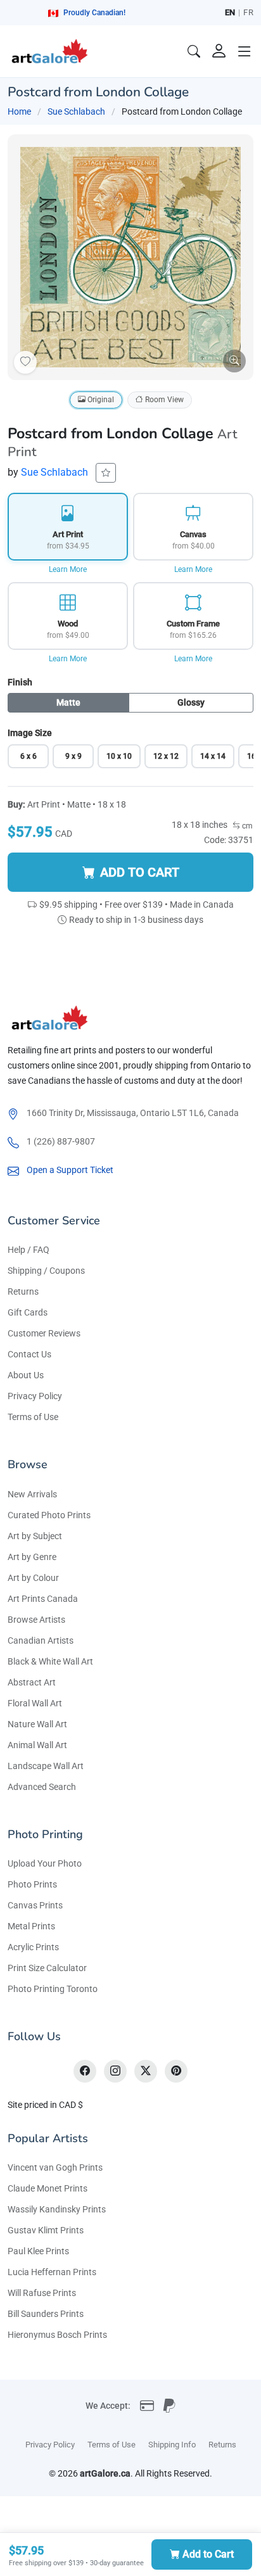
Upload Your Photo (45, 1863)
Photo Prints (32, 1884)
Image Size (30, 733)
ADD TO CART (140, 872)
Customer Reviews (44, 1333)
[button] (245, 51)
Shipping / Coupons (46, 1271)
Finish (20, 682)
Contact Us (29, 1354)
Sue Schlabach (76, 111)
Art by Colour (33, 1578)
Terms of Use (33, 1417)
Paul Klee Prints (38, 2251)
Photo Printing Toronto (53, 1989)
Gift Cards (28, 1312)
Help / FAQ (29, 1250)
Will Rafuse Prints (42, 2293)
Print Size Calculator (47, 1968)
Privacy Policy (35, 1396)
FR (248, 12)
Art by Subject (35, 1536)
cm (246, 826)
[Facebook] (85, 2071)
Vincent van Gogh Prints (55, 2167)
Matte (68, 702)
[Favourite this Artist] (106, 473)
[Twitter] (146, 2071)
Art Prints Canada (43, 1599)
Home (19, 111)
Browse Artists (36, 1620)
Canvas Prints (35, 1905)
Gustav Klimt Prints (46, 2230)
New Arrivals (32, 1494)
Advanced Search (42, 1787)
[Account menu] (219, 51)
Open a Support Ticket (70, 1170)
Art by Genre (32, 1557)
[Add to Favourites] (25, 362)
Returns (23, 1291)
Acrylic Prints (33, 1947)
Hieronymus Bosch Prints (57, 2335)
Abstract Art (32, 1682)
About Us (26, 1375)
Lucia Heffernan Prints (52, 2272)
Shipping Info (172, 2445)
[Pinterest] (176, 2071)
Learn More (68, 569)
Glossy (191, 702)
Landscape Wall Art (46, 1766)
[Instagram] (115, 2071)
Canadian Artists (41, 1640)
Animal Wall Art (37, 1745)
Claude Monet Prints (48, 2188)
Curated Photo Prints (49, 1515)
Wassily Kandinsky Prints (57, 2209)
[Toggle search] (194, 51)
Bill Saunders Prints (46, 2314)
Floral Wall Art (35, 1703)
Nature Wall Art (37, 1724)
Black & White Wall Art (50, 1661)
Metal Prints (31, 1926)
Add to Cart (208, 2554)
